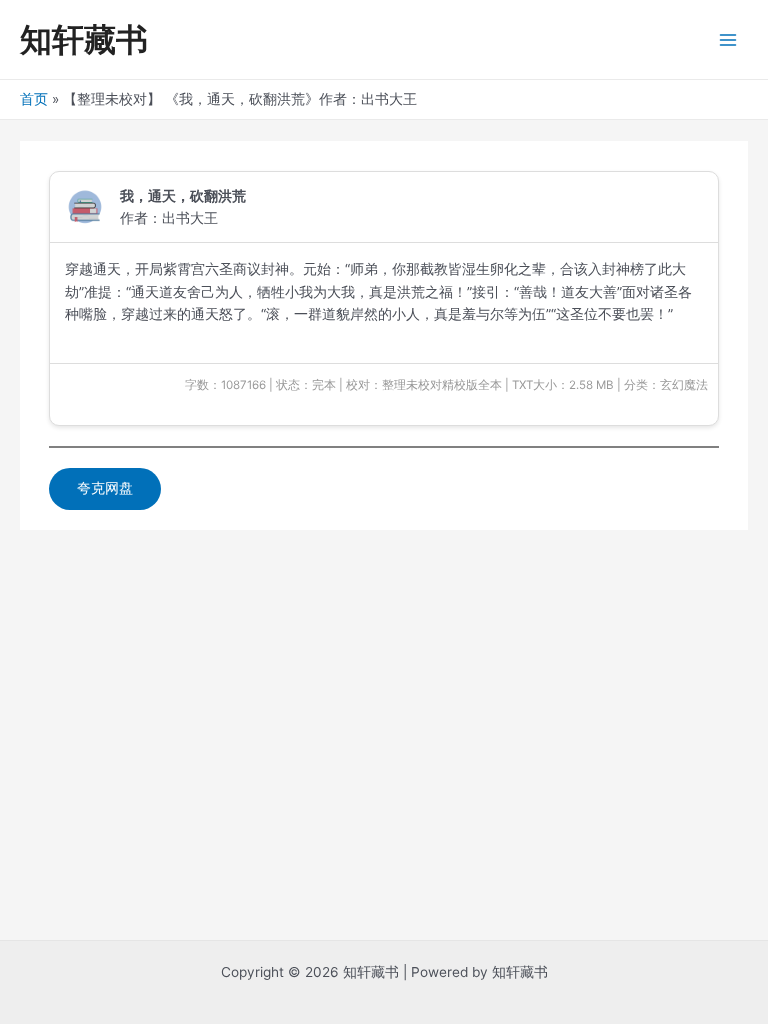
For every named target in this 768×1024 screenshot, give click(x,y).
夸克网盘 (105, 488)
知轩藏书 (84, 39)
